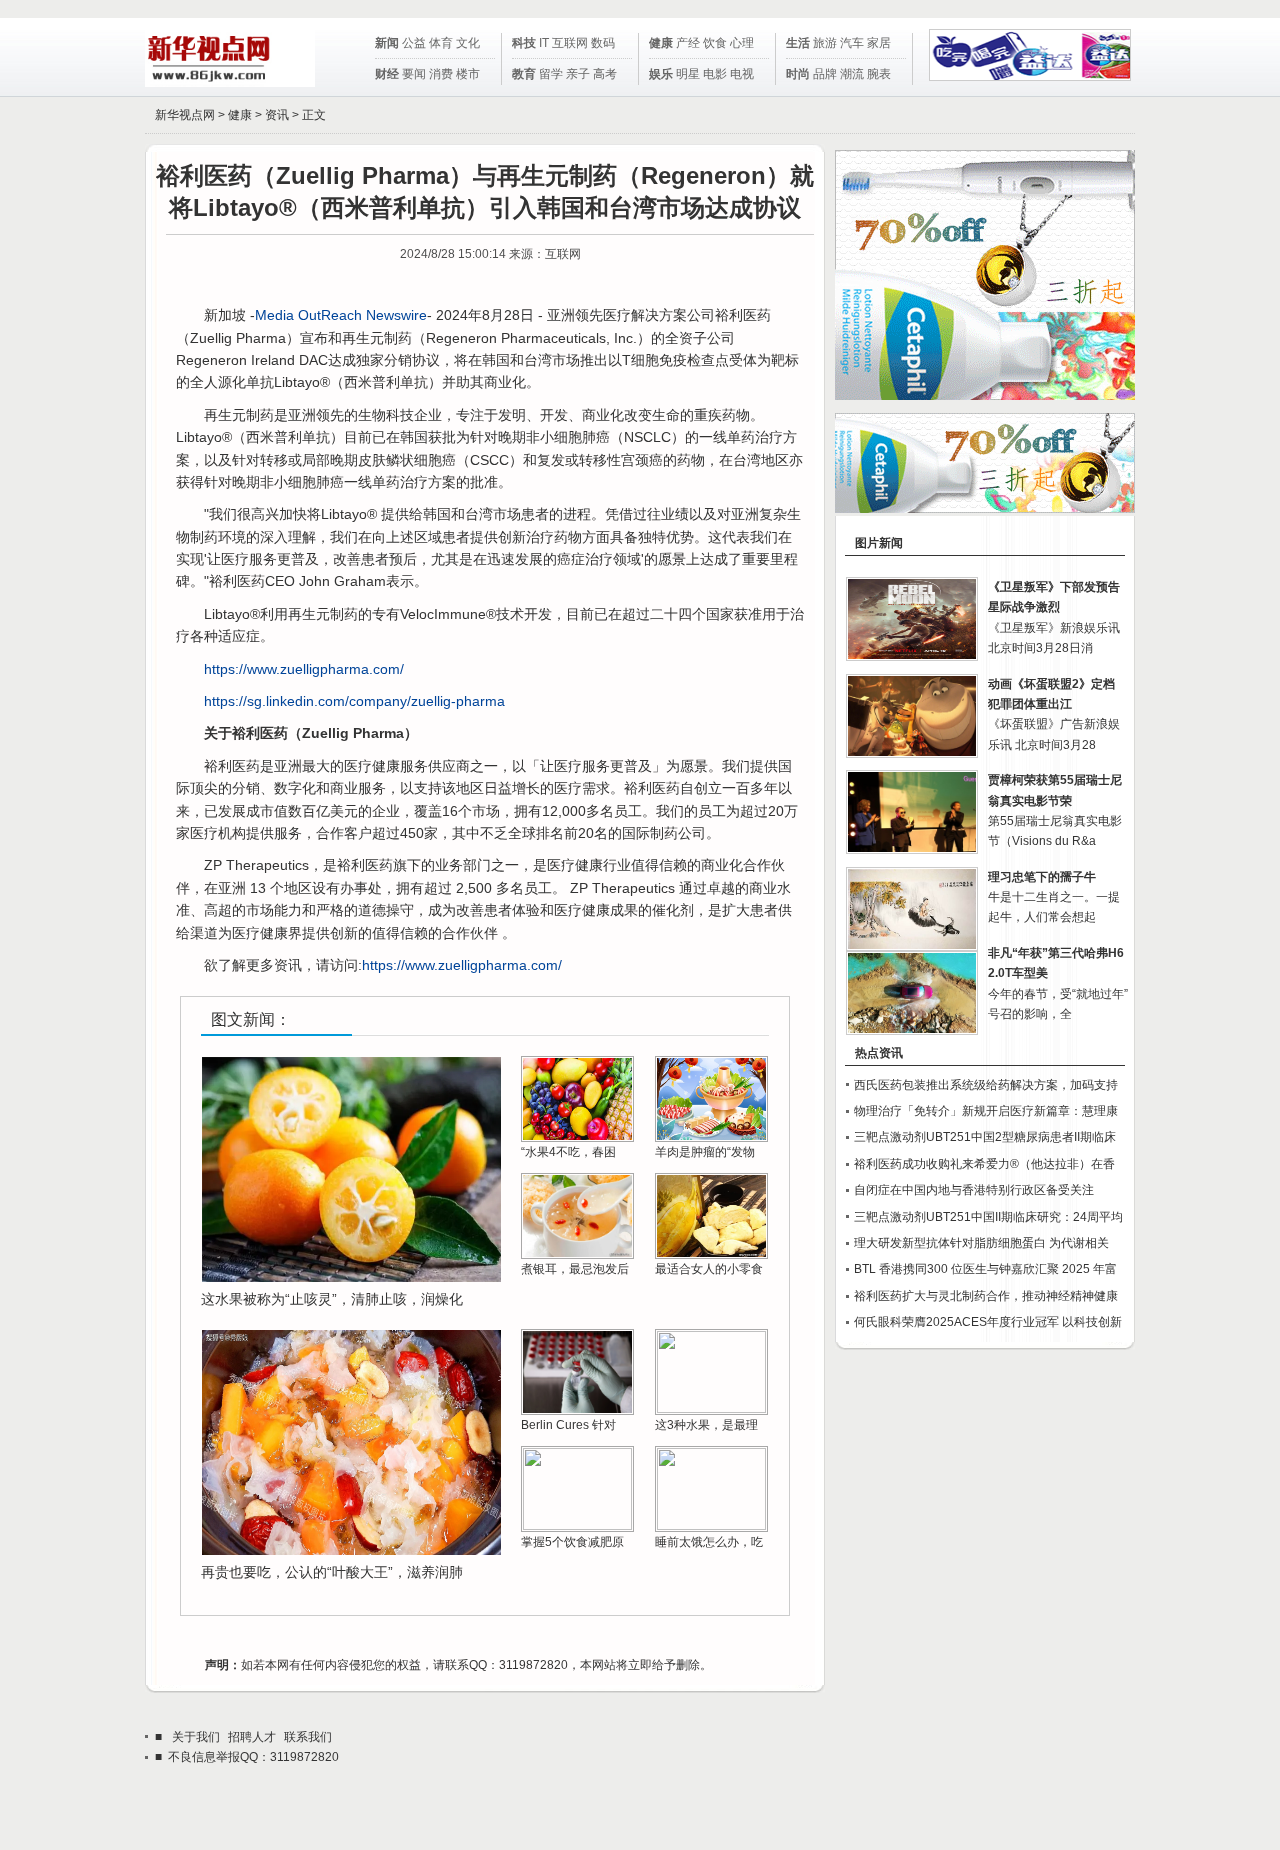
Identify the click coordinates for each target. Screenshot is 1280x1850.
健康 (661, 43)
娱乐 (661, 74)
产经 (688, 43)
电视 (742, 74)
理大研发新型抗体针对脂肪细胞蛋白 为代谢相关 (981, 1243)
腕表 (879, 74)
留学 (551, 74)
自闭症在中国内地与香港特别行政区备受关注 (974, 1190)
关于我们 (196, 1737)
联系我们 (308, 1737)
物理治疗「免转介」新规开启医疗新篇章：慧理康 (986, 1111)
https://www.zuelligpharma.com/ (304, 669)
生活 (798, 43)
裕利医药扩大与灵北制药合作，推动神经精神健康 (986, 1296)
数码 (603, 43)
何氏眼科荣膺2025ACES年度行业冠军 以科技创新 (988, 1322)
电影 (715, 74)
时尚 (798, 74)
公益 (414, 43)
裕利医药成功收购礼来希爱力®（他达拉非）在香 (984, 1164)
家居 (879, 43)
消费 (441, 74)
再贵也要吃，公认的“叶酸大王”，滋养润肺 (332, 1572)
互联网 (570, 43)
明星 (688, 74)
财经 (387, 74)
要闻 (414, 74)
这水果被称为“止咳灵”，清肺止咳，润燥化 (332, 1299)
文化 (468, 43)
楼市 (468, 74)
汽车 (852, 43)
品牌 (825, 74)
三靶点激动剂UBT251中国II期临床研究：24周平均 (988, 1217)
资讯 (277, 115)
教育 (524, 74)
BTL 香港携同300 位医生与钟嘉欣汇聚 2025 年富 (985, 1269)
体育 (441, 43)
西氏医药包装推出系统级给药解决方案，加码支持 (986, 1085)
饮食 (715, 43)
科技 (524, 43)
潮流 (852, 74)
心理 (742, 43)
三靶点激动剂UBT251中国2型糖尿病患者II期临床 (985, 1137)
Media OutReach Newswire (341, 315)
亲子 (578, 74)
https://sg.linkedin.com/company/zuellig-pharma (354, 701)
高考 (605, 74)
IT (544, 43)
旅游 (825, 43)
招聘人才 (252, 1737)
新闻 (387, 43)
